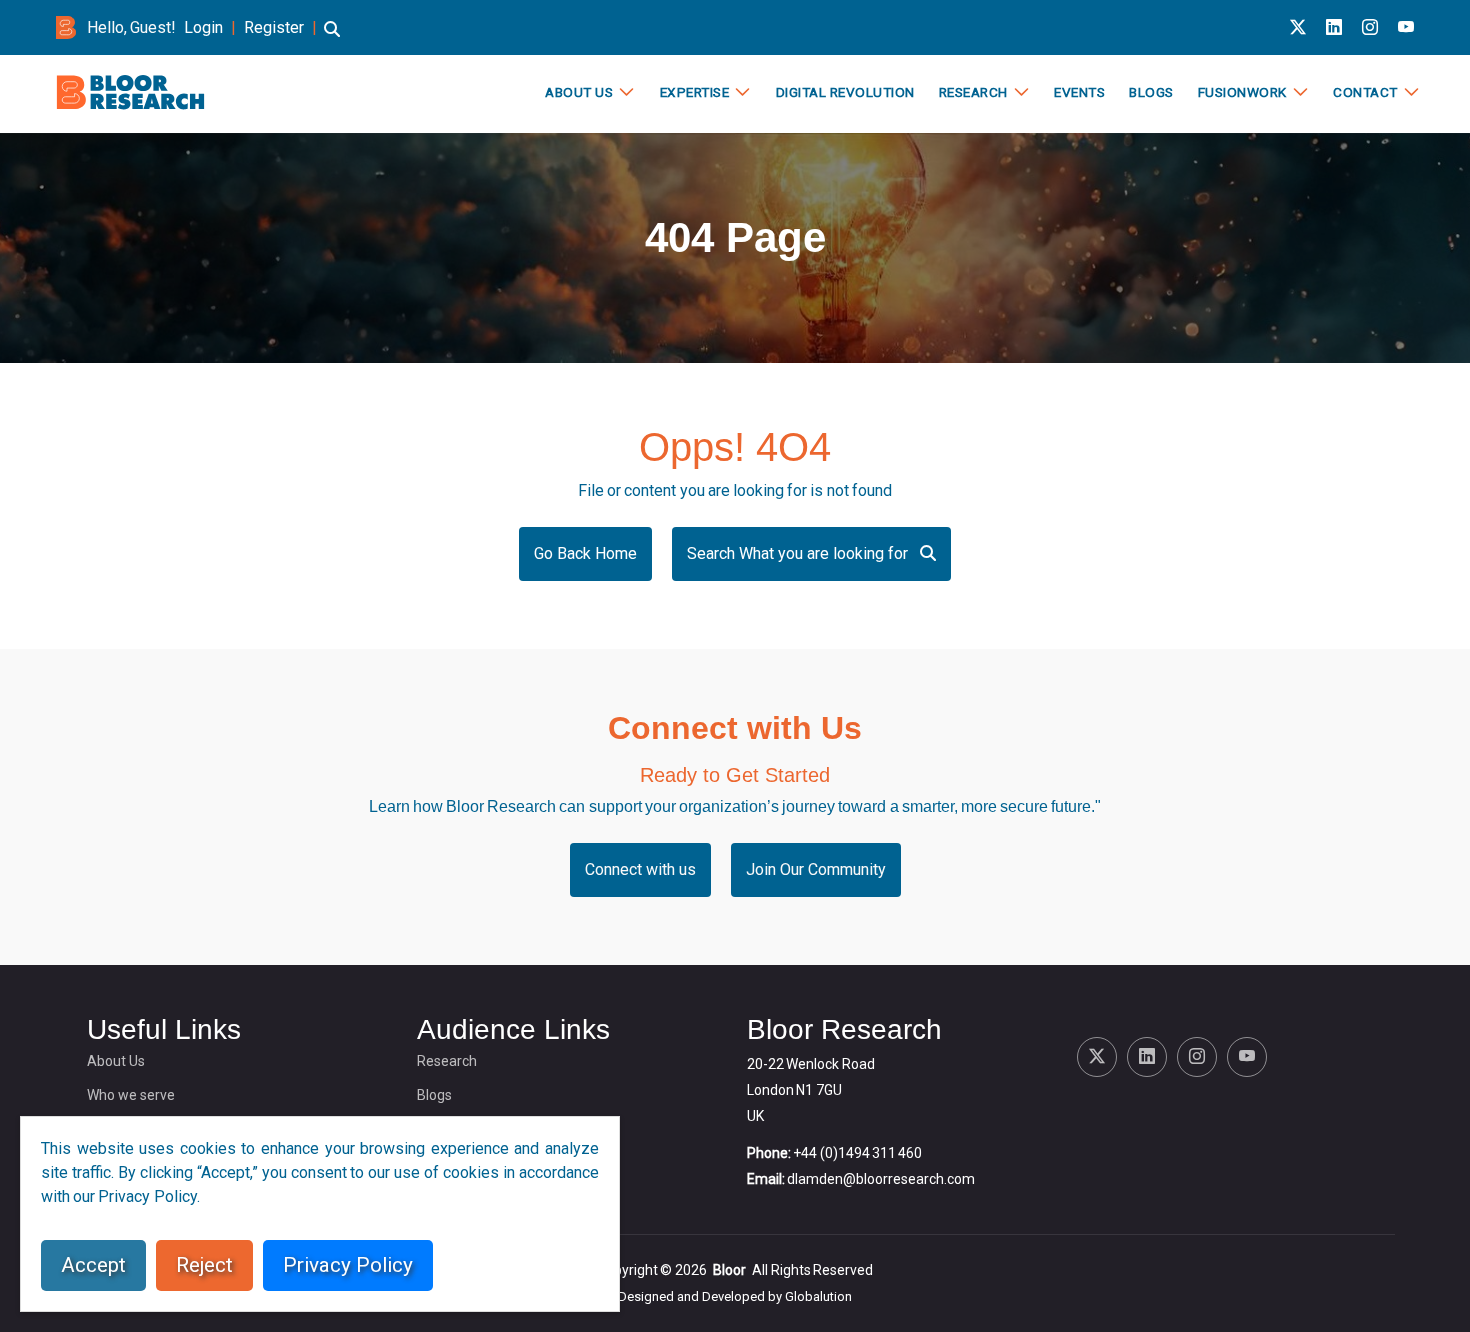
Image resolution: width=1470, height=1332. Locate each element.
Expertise (695, 92)
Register (274, 27)
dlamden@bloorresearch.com (881, 1179)
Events (1079, 92)
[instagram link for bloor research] (1370, 27)
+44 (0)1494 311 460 (857, 1153)
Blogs (1151, 92)
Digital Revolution (845, 92)
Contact (1365, 92)
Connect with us (640, 869)
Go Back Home (585, 553)
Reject (204, 1265)
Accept (93, 1265)
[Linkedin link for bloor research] (1334, 27)
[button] (332, 38)
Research (973, 92)
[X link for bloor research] (1298, 27)
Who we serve (131, 1095)
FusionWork (1242, 92)
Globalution (818, 1296)
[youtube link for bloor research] (1406, 27)
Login (203, 27)
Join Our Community (816, 869)
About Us (579, 92)
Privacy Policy (348, 1265)
